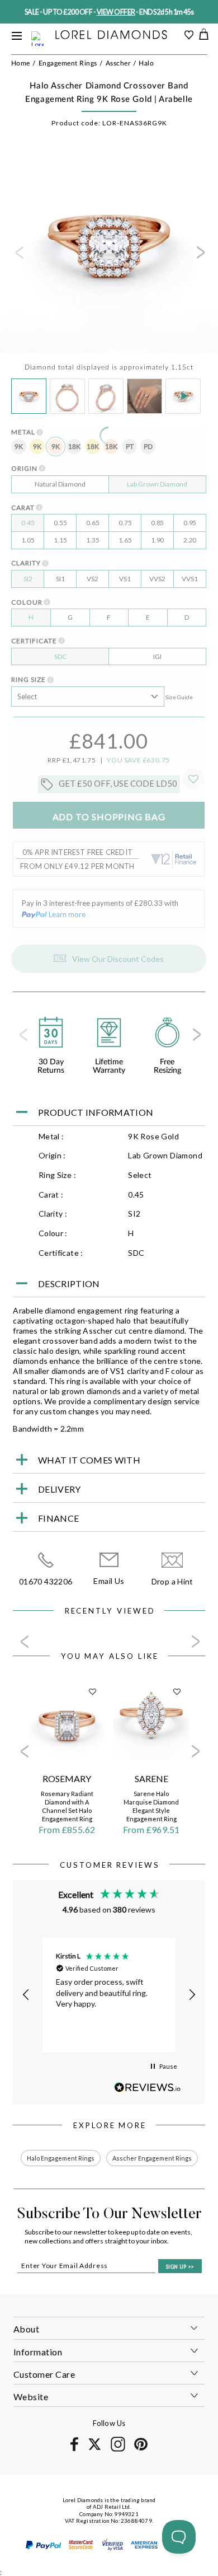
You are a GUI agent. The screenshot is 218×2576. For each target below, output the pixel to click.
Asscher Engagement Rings (152, 2158)
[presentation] (18, 256)
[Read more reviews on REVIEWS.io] (148, 2088)
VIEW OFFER (116, 12)
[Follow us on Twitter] (94, 2448)
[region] (109, 1995)
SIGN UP (180, 2267)
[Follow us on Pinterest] (141, 2449)
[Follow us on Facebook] (74, 2449)
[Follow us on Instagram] (118, 2450)
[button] (26, 1995)
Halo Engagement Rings (61, 2158)
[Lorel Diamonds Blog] (111, 36)
